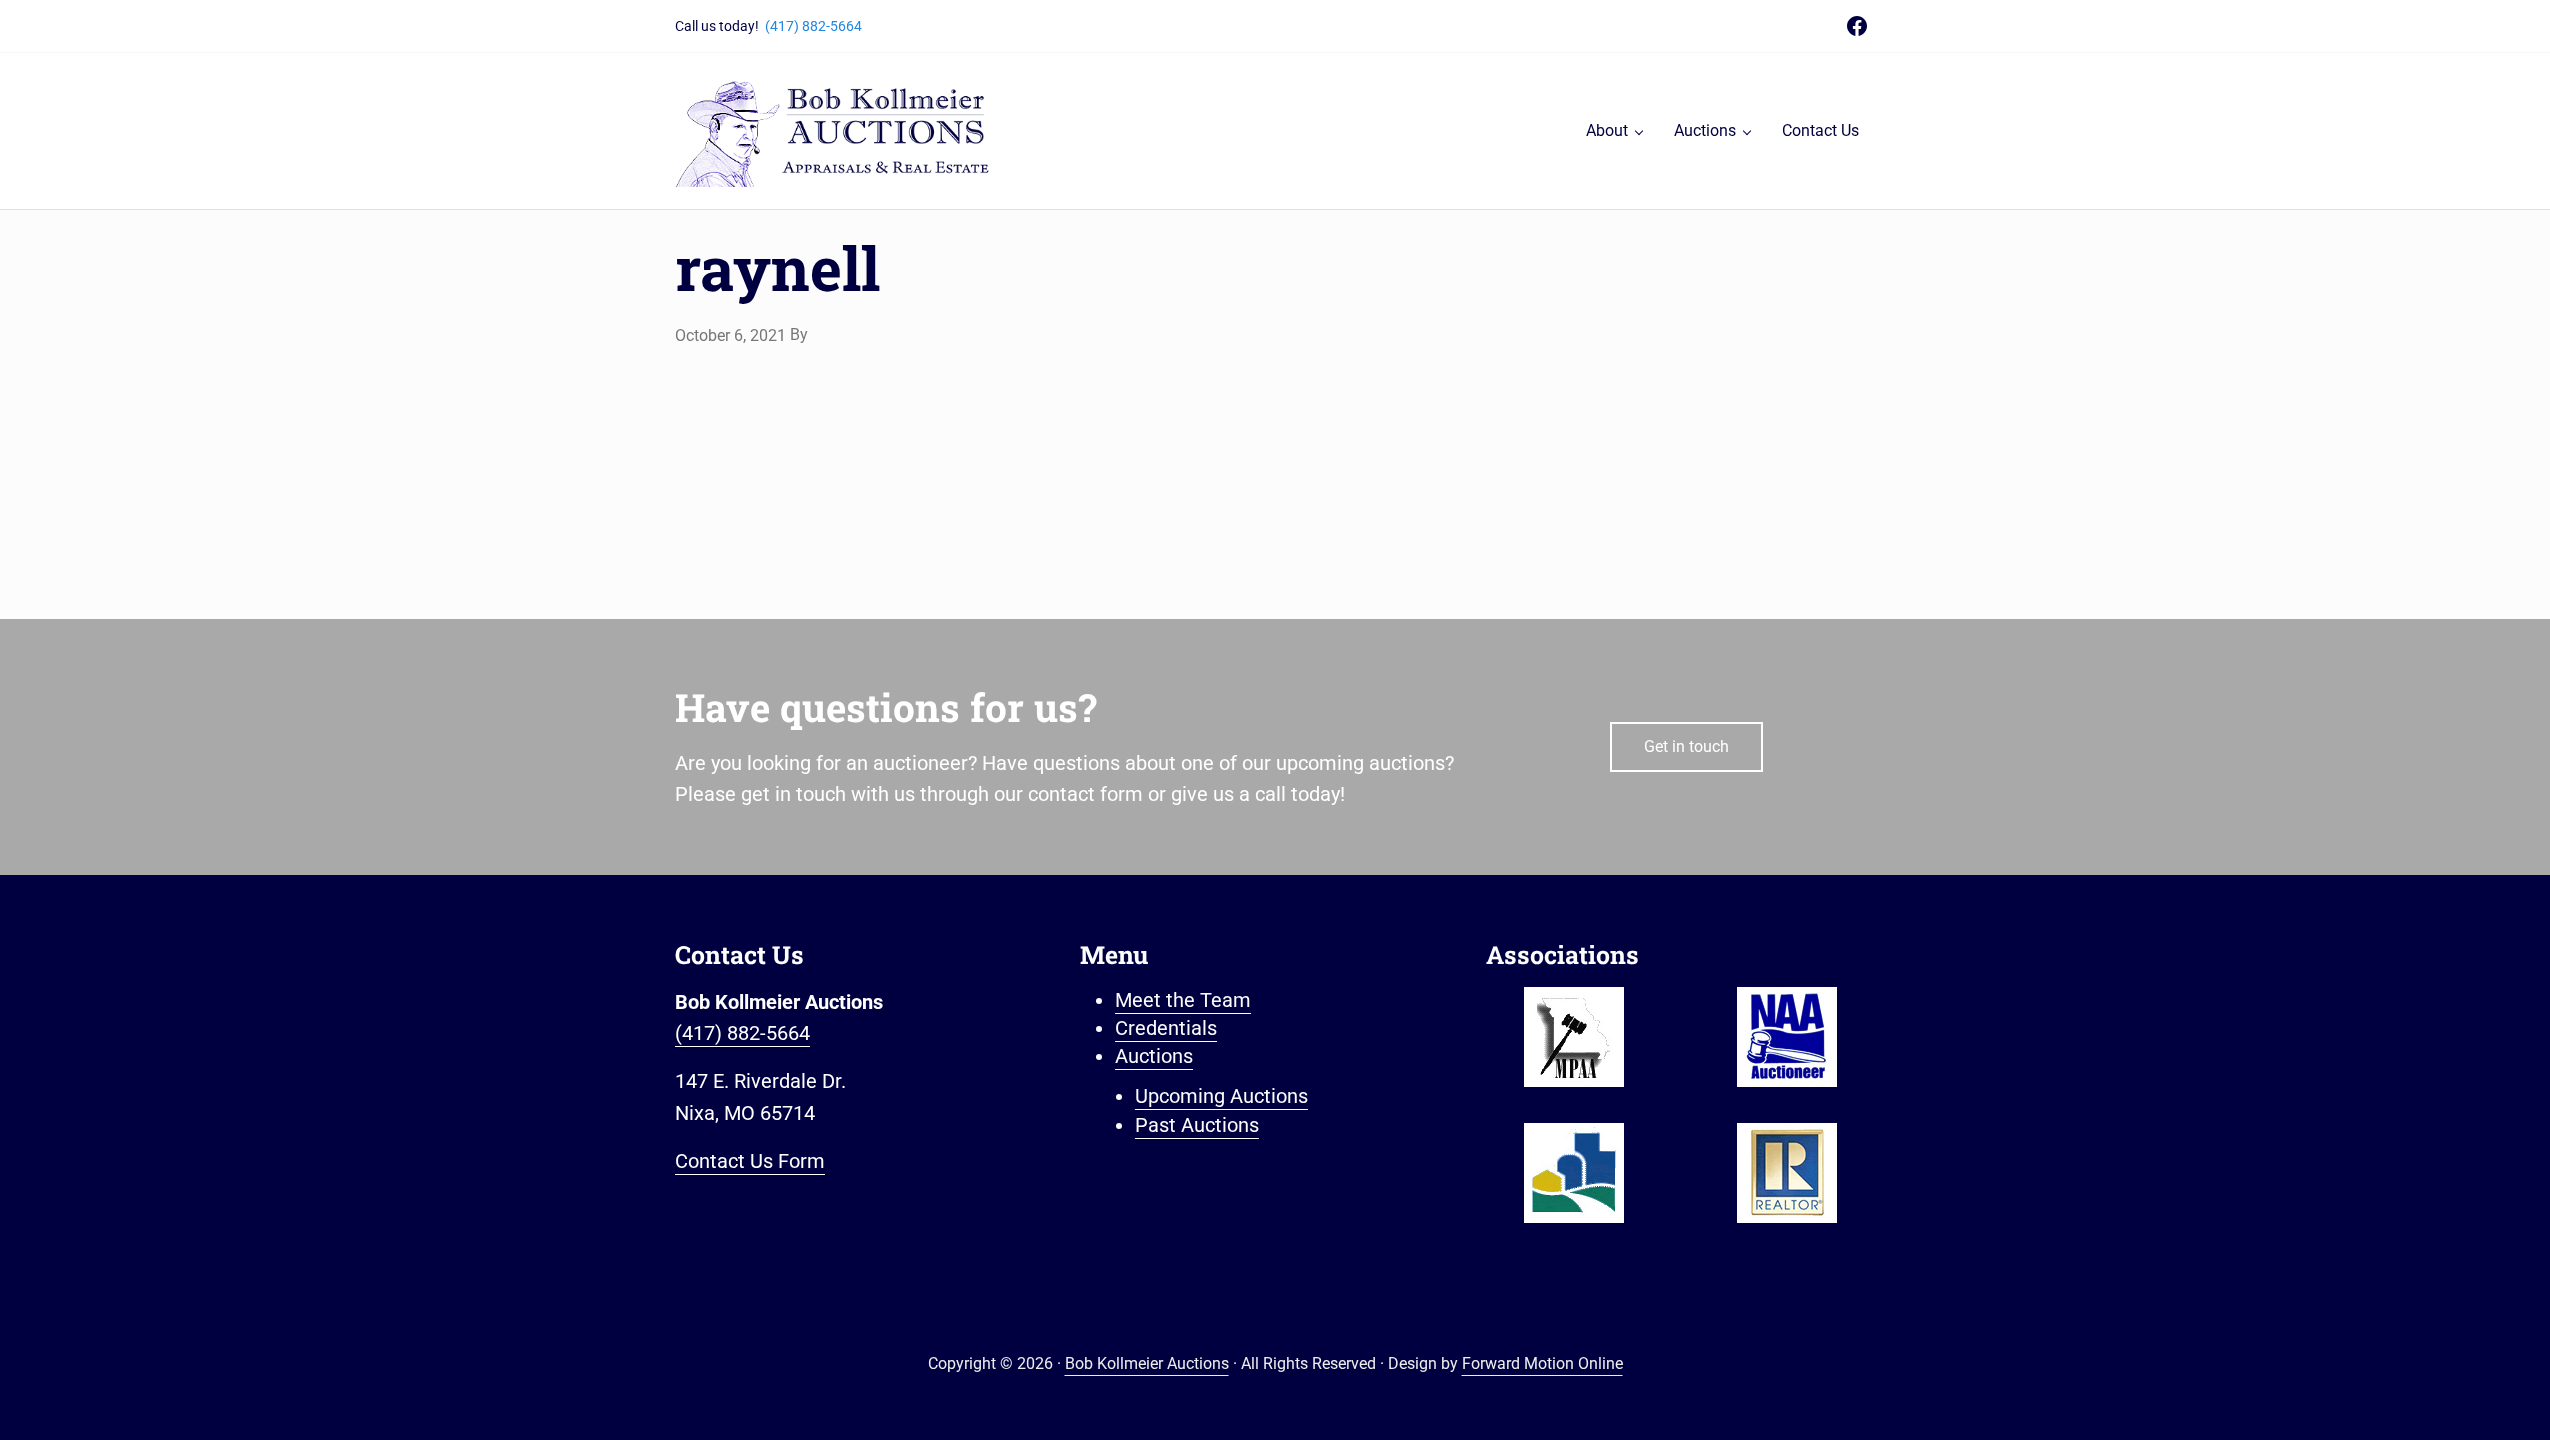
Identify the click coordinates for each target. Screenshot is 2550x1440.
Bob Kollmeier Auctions (1147, 1363)
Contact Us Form (750, 1161)
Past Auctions (1197, 1125)
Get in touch (1686, 746)
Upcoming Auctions (1221, 1096)
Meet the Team (1183, 1000)
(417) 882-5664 (813, 26)
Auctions (1154, 1056)
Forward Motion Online (1542, 1363)
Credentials (1166, 1028)
